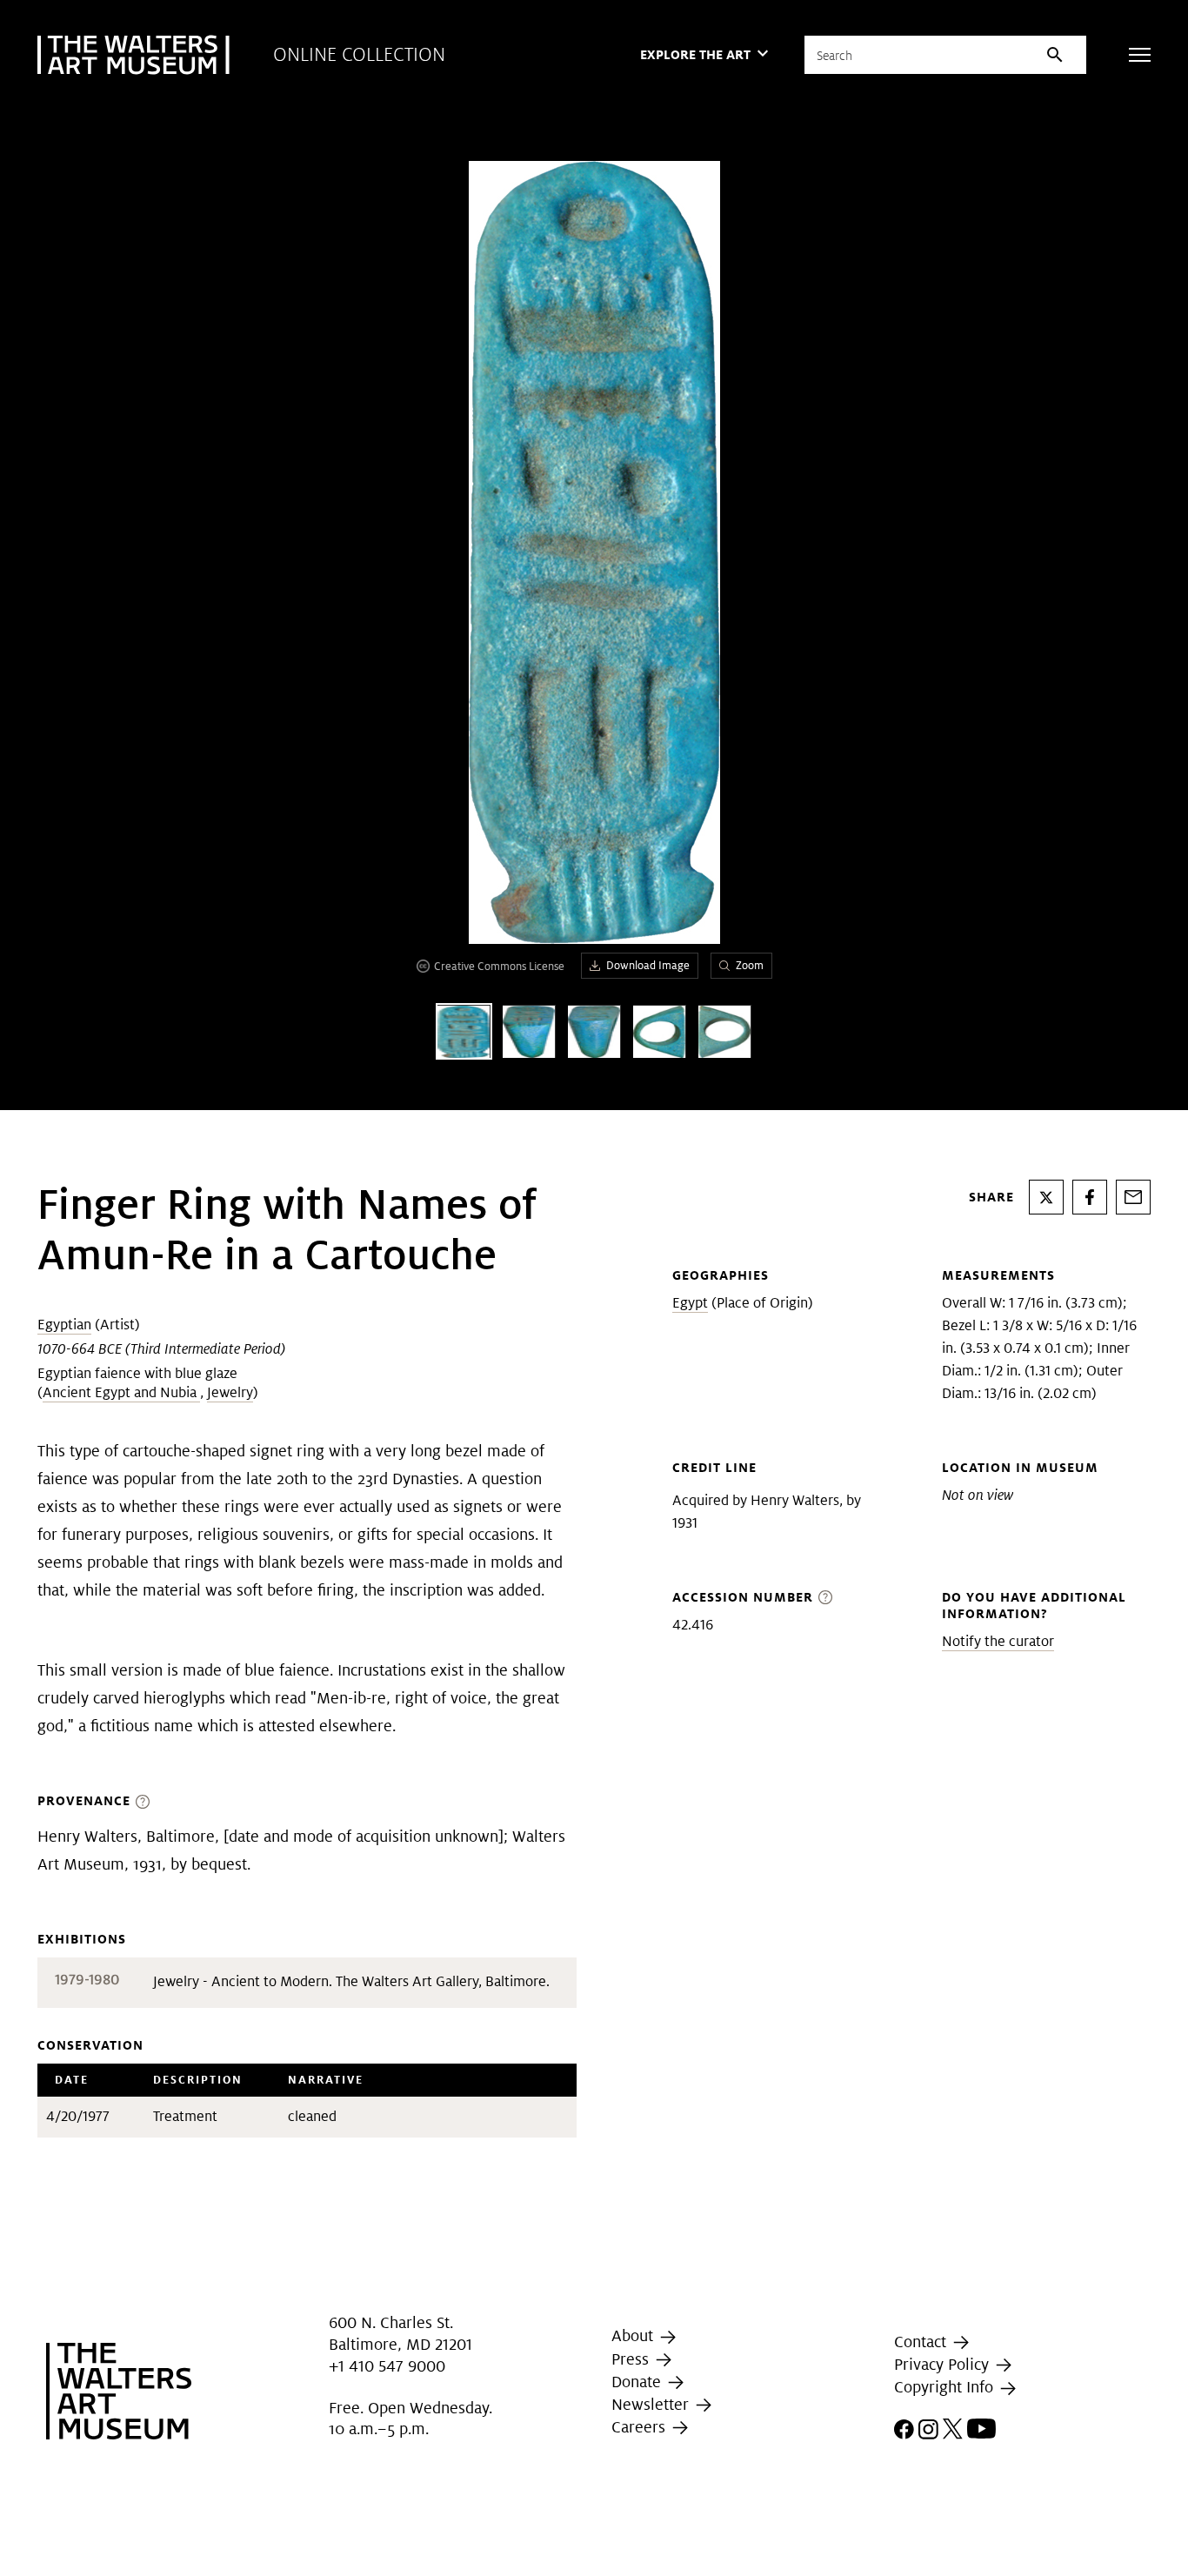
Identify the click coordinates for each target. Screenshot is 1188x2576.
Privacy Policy (944, 2364)
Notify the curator (998, 1641)
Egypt (690, 1303)
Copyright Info (946, 2387)
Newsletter (652, 2404)
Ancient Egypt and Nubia (121, 1392)
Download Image (648, 965)
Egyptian (64, 1325)
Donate (638, 2382)
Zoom (750, 965)
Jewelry (230, 1392)
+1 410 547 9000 (387, 2366)
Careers (641, 2427)
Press (632, 2359)
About (634, 2335)
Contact (922, 2342)
